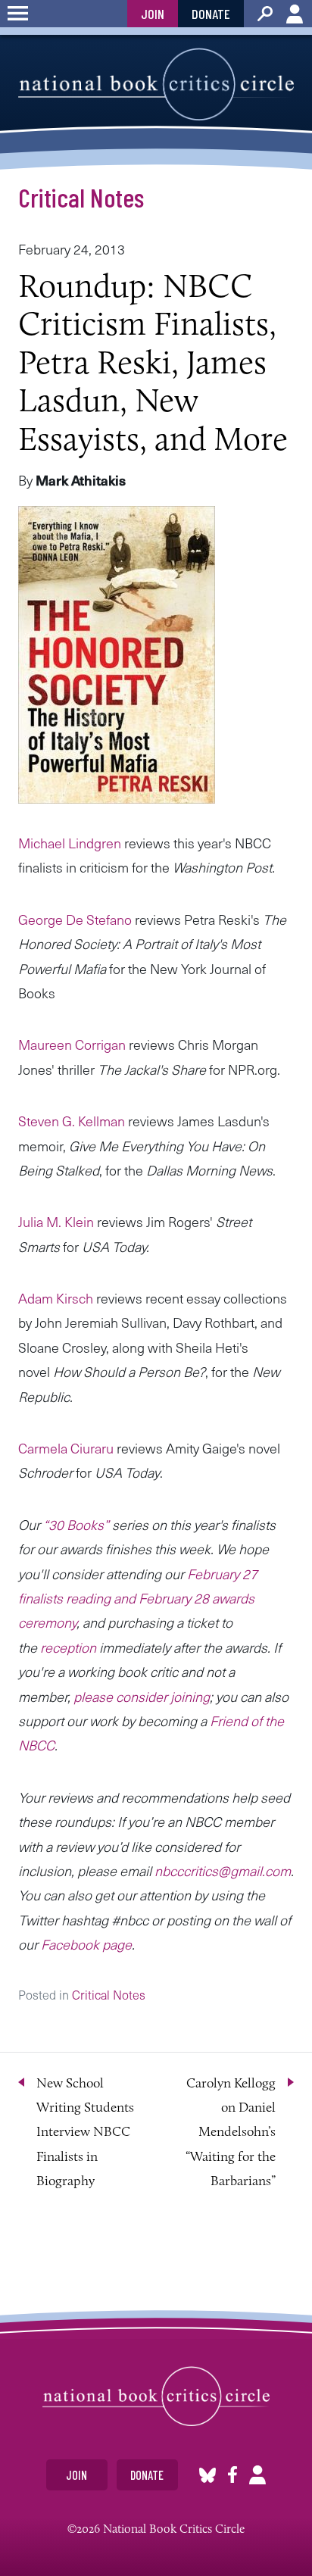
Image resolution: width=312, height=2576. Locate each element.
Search (265, 14)
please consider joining (142, 1696)
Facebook (232, 2475)
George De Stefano (75, 919)
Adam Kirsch (56, 1298)
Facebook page (86, 1944)
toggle (18, 14)
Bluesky (207, 2475)
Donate (211, 14)
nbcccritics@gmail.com (223, 1870)
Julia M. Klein (56, 1221)
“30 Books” (76, 1524)
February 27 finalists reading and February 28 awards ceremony (138, 1598)
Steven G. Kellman (72, 1121)
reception (68, 1647)
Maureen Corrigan (72, 1044)
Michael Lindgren (70, 843)
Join (153, 14)
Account (295, 14)
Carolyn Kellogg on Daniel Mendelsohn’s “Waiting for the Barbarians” (231, 2132)
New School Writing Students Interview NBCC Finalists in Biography (85, 2132)
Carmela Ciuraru (66, 1448)
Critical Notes (81, 197)
